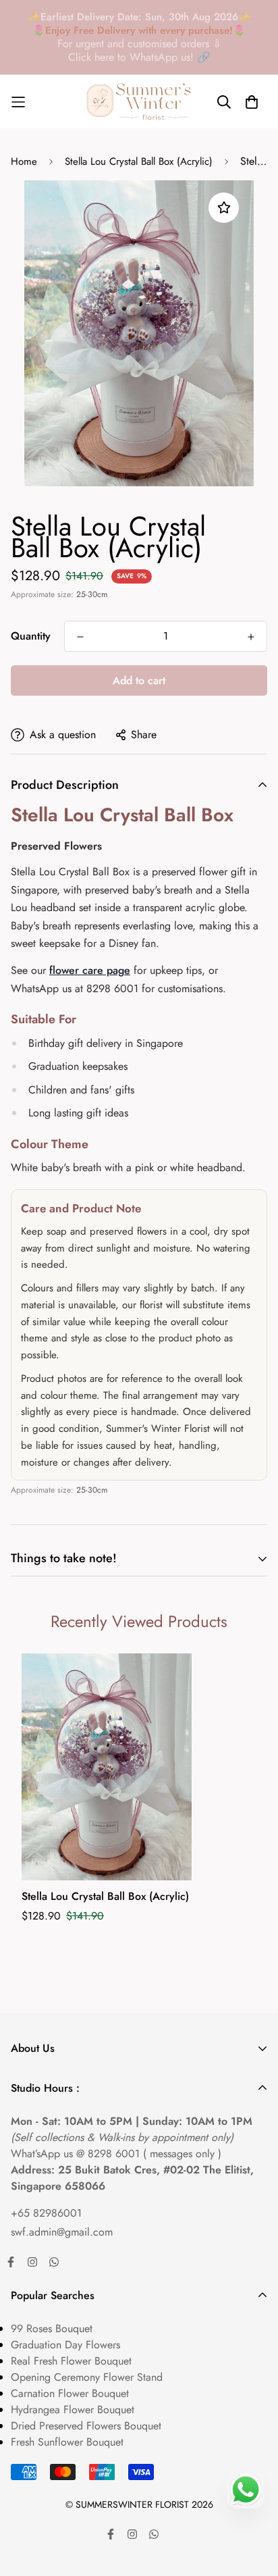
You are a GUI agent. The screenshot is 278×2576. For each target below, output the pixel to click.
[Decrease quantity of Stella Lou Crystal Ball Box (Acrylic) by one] (80, 637)
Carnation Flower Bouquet (70, 2393)
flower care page (90, 970)
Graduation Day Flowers (65, 2345)
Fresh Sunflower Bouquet (67, 2442)
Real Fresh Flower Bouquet (71, 2361)
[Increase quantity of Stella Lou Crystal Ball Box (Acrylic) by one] (251, 637)
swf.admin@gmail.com (62, 2232)
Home (24, 161)
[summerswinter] (139, 102)
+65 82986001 (46, 2213)
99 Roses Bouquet (52, 2328)
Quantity (31, 636)
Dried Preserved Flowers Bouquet (86, 2426)
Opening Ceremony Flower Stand (87, 2377)
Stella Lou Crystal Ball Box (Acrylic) (139, 161)
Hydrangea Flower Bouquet (73, 2410)
